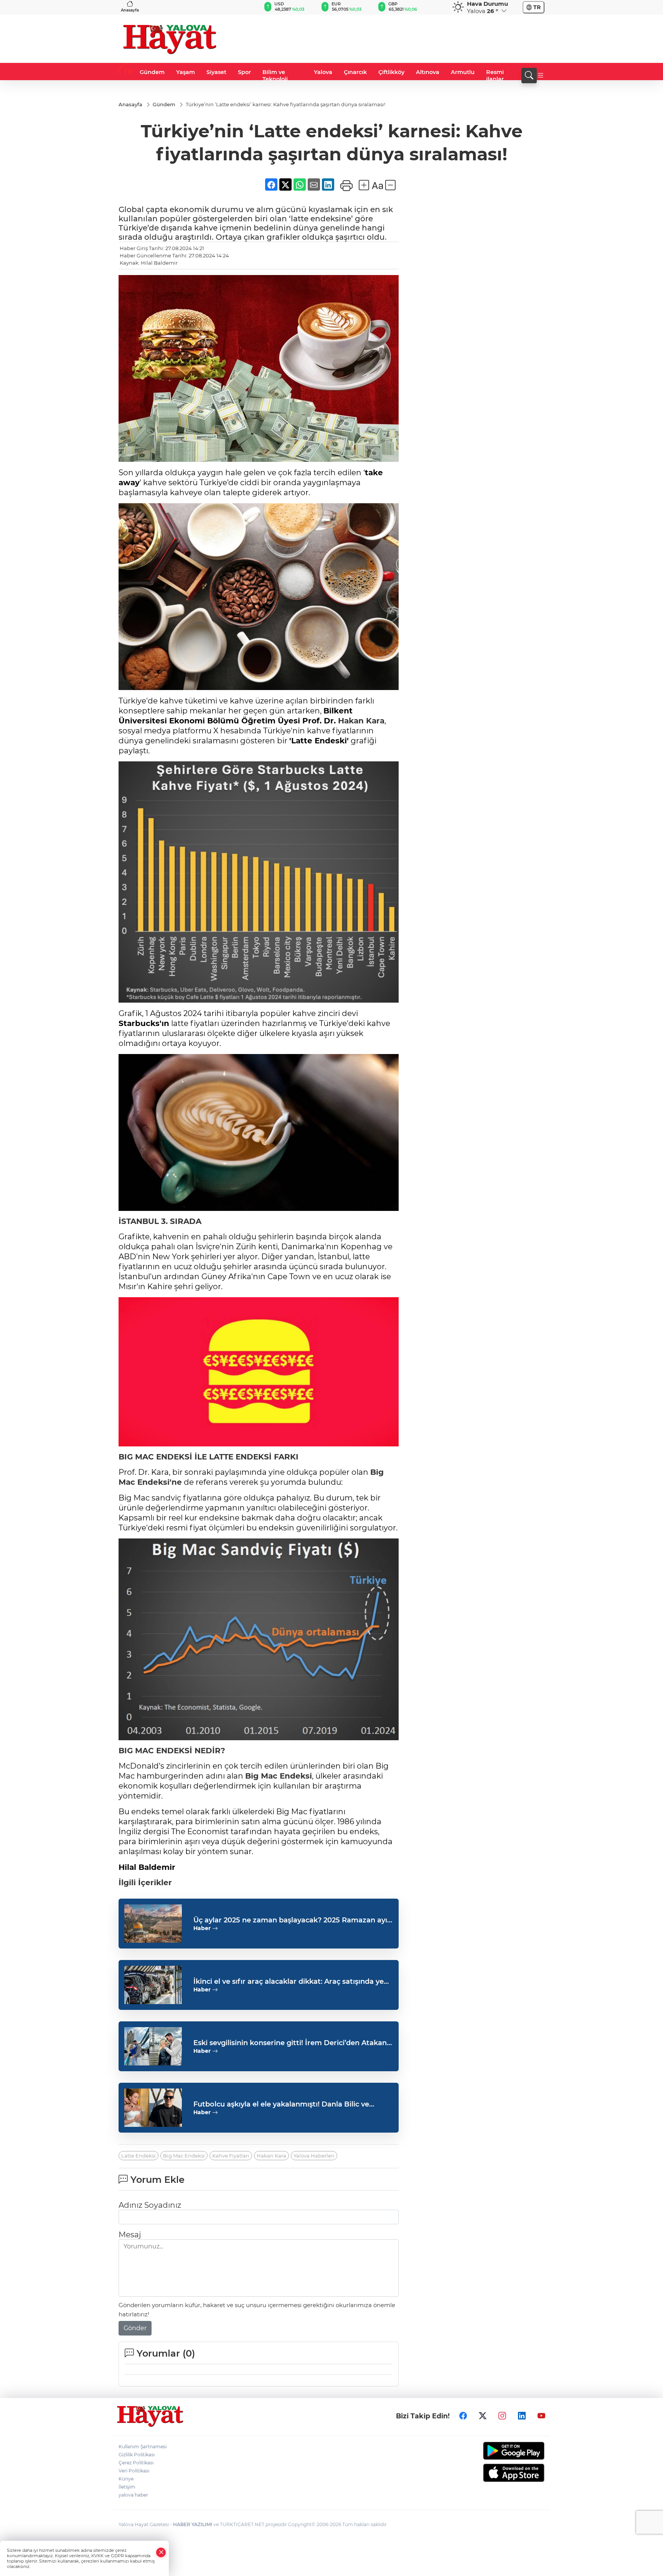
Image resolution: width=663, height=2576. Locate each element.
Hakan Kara (361, 721)
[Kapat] (161, 2552)
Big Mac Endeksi (279, 1776)
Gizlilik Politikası (137, 2455)
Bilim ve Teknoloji (275, 76)
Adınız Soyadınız (150, 2205)
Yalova (323, 72)
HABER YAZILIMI (193, 2524)
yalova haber (133, 2495)
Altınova (428, 72)
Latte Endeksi (139, 2156)
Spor (244, 72)
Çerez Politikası (136, 2463)
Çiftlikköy (391, 72)
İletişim (127, 2487)
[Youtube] (541, 2416)
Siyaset (216, 72)
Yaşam (186, 72)
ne (177, 1482)
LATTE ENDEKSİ (240, 1457)
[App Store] (496, 2473)
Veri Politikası (134, 2471)
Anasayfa (130, 10)
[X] (483, 2416)
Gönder (135, 2328)
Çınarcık (355, 72)
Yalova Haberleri (314, 2156)
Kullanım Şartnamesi (143, 2447)
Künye (126, 2479)
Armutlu (463, 72)
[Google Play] (496, 2451)
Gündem (152, 72)
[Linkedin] (522, 2416)
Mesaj (130, 2235)
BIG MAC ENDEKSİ (155, 1457)
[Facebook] (463, 2416)
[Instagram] (502, 2416)
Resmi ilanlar (495, 76)
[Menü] (541, 76)
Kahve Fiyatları (231, 2156)
